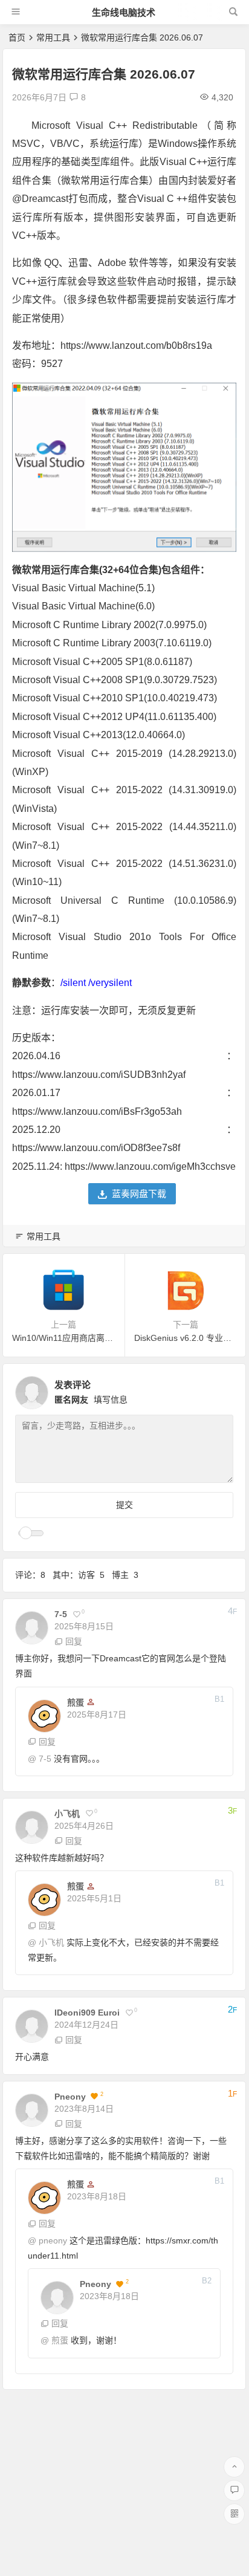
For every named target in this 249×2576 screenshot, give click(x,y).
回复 (74, 1641)
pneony (53, 2240)
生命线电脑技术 (124, 12)
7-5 (45, 1759)
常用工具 (53, 37)
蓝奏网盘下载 (139, 1194)
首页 (17, 37)
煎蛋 (60, 2340)
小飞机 (51, 1942)
